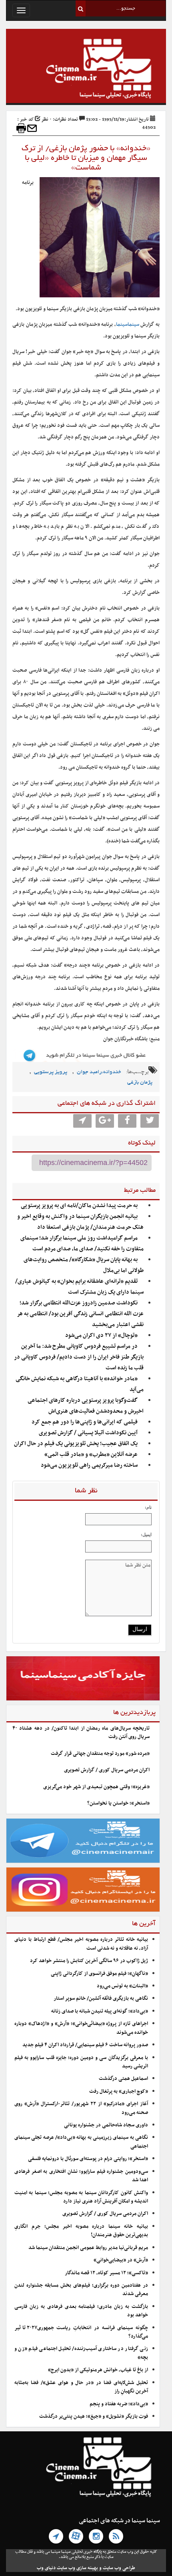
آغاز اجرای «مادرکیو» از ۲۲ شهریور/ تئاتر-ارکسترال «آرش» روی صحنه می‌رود (81, 2108)
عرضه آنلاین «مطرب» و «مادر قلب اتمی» (91, 1455)
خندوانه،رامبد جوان (99, 1072)
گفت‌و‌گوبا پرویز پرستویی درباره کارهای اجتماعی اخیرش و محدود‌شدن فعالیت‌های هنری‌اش (86, 1406)
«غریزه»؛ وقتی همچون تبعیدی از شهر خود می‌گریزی (96, 1787)
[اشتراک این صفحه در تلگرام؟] (82, 1121)
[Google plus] (105, 1121)
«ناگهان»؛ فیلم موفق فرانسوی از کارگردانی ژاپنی (99, 1974)
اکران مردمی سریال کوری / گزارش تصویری (107, 1770)
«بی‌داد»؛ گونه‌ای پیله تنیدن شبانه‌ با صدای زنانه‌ (100, 2011)
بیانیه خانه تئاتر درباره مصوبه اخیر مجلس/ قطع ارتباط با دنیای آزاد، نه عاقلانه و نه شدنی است (81, 1944)
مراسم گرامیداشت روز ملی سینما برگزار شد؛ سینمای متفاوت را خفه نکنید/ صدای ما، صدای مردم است (82, 1244)
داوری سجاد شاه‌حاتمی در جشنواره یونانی (106, 2125)
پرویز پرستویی (51, 1072)
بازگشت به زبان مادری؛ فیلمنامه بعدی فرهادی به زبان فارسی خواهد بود (81, 2311)
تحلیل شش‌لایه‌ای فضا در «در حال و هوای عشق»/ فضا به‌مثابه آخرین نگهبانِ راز (81, 2387)
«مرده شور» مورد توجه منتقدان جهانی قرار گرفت (100, 1754)
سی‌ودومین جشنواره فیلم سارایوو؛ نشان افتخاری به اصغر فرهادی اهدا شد (81, 2176)
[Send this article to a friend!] (32, 128)
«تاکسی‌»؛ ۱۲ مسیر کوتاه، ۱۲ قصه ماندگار (106, 2273)
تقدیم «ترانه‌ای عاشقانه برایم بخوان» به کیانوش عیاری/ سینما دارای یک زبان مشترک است (79, 1287)
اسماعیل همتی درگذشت (123, 2079)
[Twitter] (150, 1121)
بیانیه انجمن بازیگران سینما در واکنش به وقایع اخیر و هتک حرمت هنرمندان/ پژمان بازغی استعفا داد (80, 1222)
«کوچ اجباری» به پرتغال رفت (119, 2091)
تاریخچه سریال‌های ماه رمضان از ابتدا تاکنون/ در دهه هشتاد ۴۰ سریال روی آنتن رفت (81, 1733)
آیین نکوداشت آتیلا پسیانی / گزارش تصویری (88, 1433)
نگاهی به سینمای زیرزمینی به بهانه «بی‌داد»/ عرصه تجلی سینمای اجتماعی (81, 2142)
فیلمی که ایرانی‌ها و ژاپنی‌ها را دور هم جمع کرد (85, 1422)
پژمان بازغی (140, 1083)
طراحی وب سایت (119, 2568)
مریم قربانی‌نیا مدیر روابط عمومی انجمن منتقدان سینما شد (88, 2248)
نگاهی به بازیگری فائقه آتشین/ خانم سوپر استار (101, 1999)
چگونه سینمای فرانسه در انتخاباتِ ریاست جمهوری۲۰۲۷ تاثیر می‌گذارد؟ (81, 2332)
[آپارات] (76, 2536)
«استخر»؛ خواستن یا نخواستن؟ (118, 1803)
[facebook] (127, 1121)
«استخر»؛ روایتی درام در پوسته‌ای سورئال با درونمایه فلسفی (88, 2159)
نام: (148, 1507)
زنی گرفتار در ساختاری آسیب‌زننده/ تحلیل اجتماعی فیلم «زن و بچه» (81, 2353)
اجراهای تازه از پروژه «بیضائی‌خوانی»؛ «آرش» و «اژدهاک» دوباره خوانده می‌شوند (81, 2028)
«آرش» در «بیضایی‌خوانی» (121, 2260)
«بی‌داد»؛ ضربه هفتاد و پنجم (119, 2404)
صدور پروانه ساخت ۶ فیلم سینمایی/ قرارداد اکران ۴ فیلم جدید (85, 2045)
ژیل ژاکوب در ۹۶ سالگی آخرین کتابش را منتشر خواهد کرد (89, 1961)
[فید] (116, 2536)
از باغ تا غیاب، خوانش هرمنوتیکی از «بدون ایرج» (98, 2370)
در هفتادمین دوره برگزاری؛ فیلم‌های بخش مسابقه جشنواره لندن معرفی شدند (81, 2290)
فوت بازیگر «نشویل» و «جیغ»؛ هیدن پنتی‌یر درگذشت (94, 2417)
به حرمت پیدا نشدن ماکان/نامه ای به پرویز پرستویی (79, 1206)
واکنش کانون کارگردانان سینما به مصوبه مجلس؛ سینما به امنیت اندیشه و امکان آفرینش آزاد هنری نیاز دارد (81, 2197)
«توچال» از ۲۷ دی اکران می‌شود (101, 1335)
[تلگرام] (56, 2536)
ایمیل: (146, 1534)
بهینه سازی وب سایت (77, 2568)
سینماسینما (128, 325)
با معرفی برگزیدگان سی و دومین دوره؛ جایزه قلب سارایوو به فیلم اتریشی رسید (81, 2062)
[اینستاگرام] (96, 2536)
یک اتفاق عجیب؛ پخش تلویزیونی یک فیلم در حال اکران (76, 1444)
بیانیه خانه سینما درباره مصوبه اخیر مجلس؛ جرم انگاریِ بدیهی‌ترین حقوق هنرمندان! (81, 2231)
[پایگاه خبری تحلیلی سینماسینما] (86, 70)
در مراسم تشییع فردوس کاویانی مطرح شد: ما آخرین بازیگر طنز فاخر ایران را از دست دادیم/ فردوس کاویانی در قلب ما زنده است (79, 1357)
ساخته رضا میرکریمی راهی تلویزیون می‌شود (89, 1465)
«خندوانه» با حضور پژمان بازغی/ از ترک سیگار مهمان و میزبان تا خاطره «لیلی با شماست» (86, 158)
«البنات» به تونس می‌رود (122, 1986)
